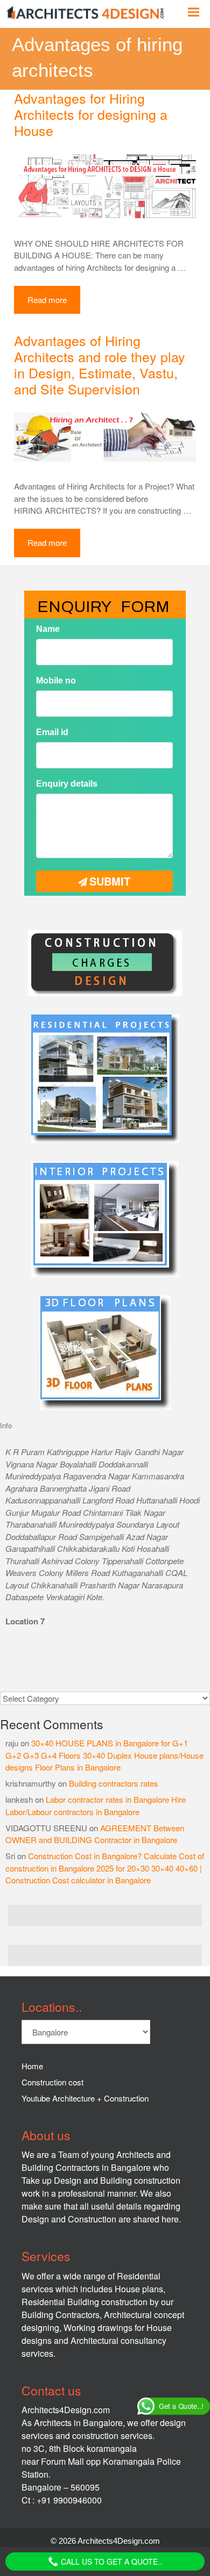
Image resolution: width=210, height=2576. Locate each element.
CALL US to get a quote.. (110, 2561)
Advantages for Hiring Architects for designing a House (91, 114)
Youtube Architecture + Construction (85, 2098)
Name (48, 628)
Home (32, 2066)
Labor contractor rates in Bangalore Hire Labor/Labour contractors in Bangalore (96, 1805)
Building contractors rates (114, 1783)
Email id (52, 732)
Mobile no (56, 680)
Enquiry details (67, 784)
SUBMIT (110, 880)
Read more (47, 300)
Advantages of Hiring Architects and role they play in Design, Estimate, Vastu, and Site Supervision (100, 364)
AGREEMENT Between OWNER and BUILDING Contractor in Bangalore (95, 1834)
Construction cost (52, 2082)
